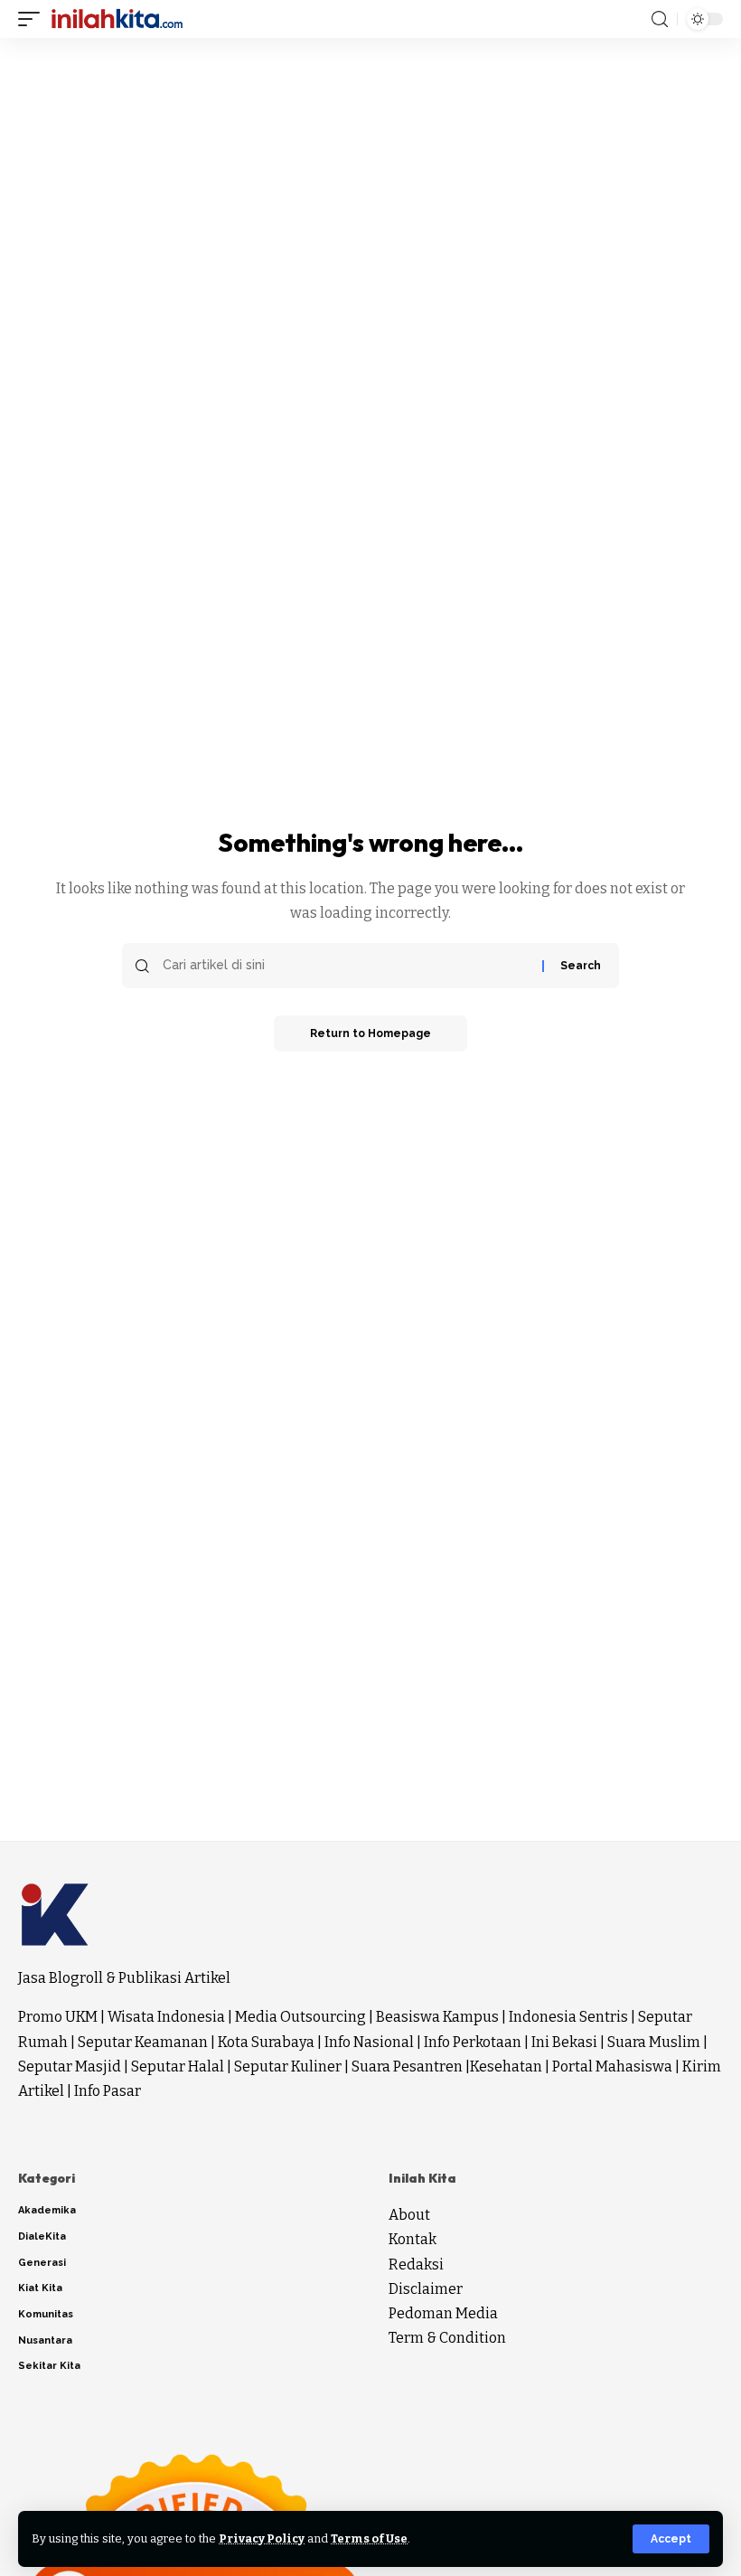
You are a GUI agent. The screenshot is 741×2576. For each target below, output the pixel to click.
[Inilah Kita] (117, 19)
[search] (660, 19)
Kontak (413, 2239)
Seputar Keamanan (143, 2042)
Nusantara (45, 2340)
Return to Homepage (370, 1033)
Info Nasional (369, 2042)
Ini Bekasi (564, 2042)
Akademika (47, 2210)
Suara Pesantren (407, 2066)
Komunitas (46, 2314)
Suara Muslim (654, 2042)
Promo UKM (58, 2017)
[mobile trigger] (33, 19)
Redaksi (416, 2265)
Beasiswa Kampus (437, 2017)
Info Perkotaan (473, 2042)
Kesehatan (506, 2066)
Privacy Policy (262, 2538)
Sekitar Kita (49, 2366)
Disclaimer (426, 2289)
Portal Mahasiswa (612, 2066)
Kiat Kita (40, 2288)
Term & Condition (447, 2338)
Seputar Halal (178, 2066)
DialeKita (42, 2236)
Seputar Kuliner (288, 2066)
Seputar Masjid (70, 2066)
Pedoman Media (443, 2313)
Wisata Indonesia (166, 2017)
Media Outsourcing (300, 2017)
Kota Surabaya (266, 2042)
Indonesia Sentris (568, 2017)
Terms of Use (369, 2538)
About (409, 2215)
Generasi (42, 2263)
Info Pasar (108, 2091)
